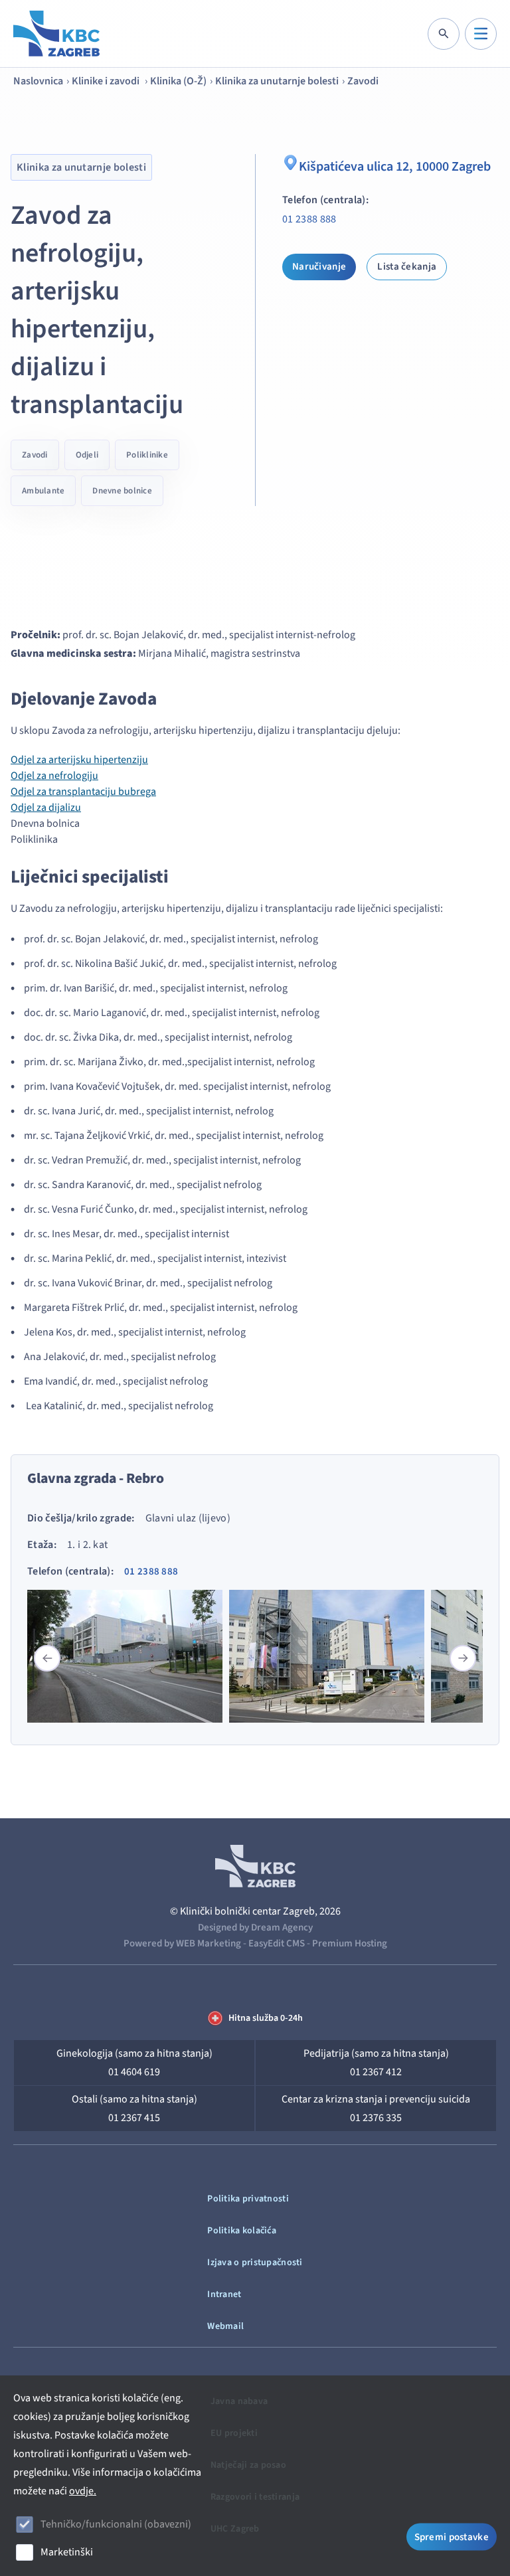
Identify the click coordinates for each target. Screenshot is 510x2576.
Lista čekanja (407, 267)
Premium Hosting (350, 1943)
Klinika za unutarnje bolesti (277, 81)
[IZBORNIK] (481, 34)
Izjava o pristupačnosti (255, 2263)
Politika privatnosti (248, 2199)
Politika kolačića (242, 2231)
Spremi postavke (452, 2537)
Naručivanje (319, 267)
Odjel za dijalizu (46, 808)
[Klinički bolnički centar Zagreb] (56, 34)
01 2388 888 (309, 219)
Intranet (224, 2294)
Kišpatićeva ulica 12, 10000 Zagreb (395, 167)
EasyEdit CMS (277, 1943)
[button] (463, 1658)
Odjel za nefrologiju (54, 776)
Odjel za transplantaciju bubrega (83, 792)
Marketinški (67, 2552)
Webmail (225, 2326)
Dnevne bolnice (122, 491)
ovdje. (83, 2491)
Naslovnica (38, 81)
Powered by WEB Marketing (182, 1943)
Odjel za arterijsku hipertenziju (79, 760)
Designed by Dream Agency (255, 1928)
